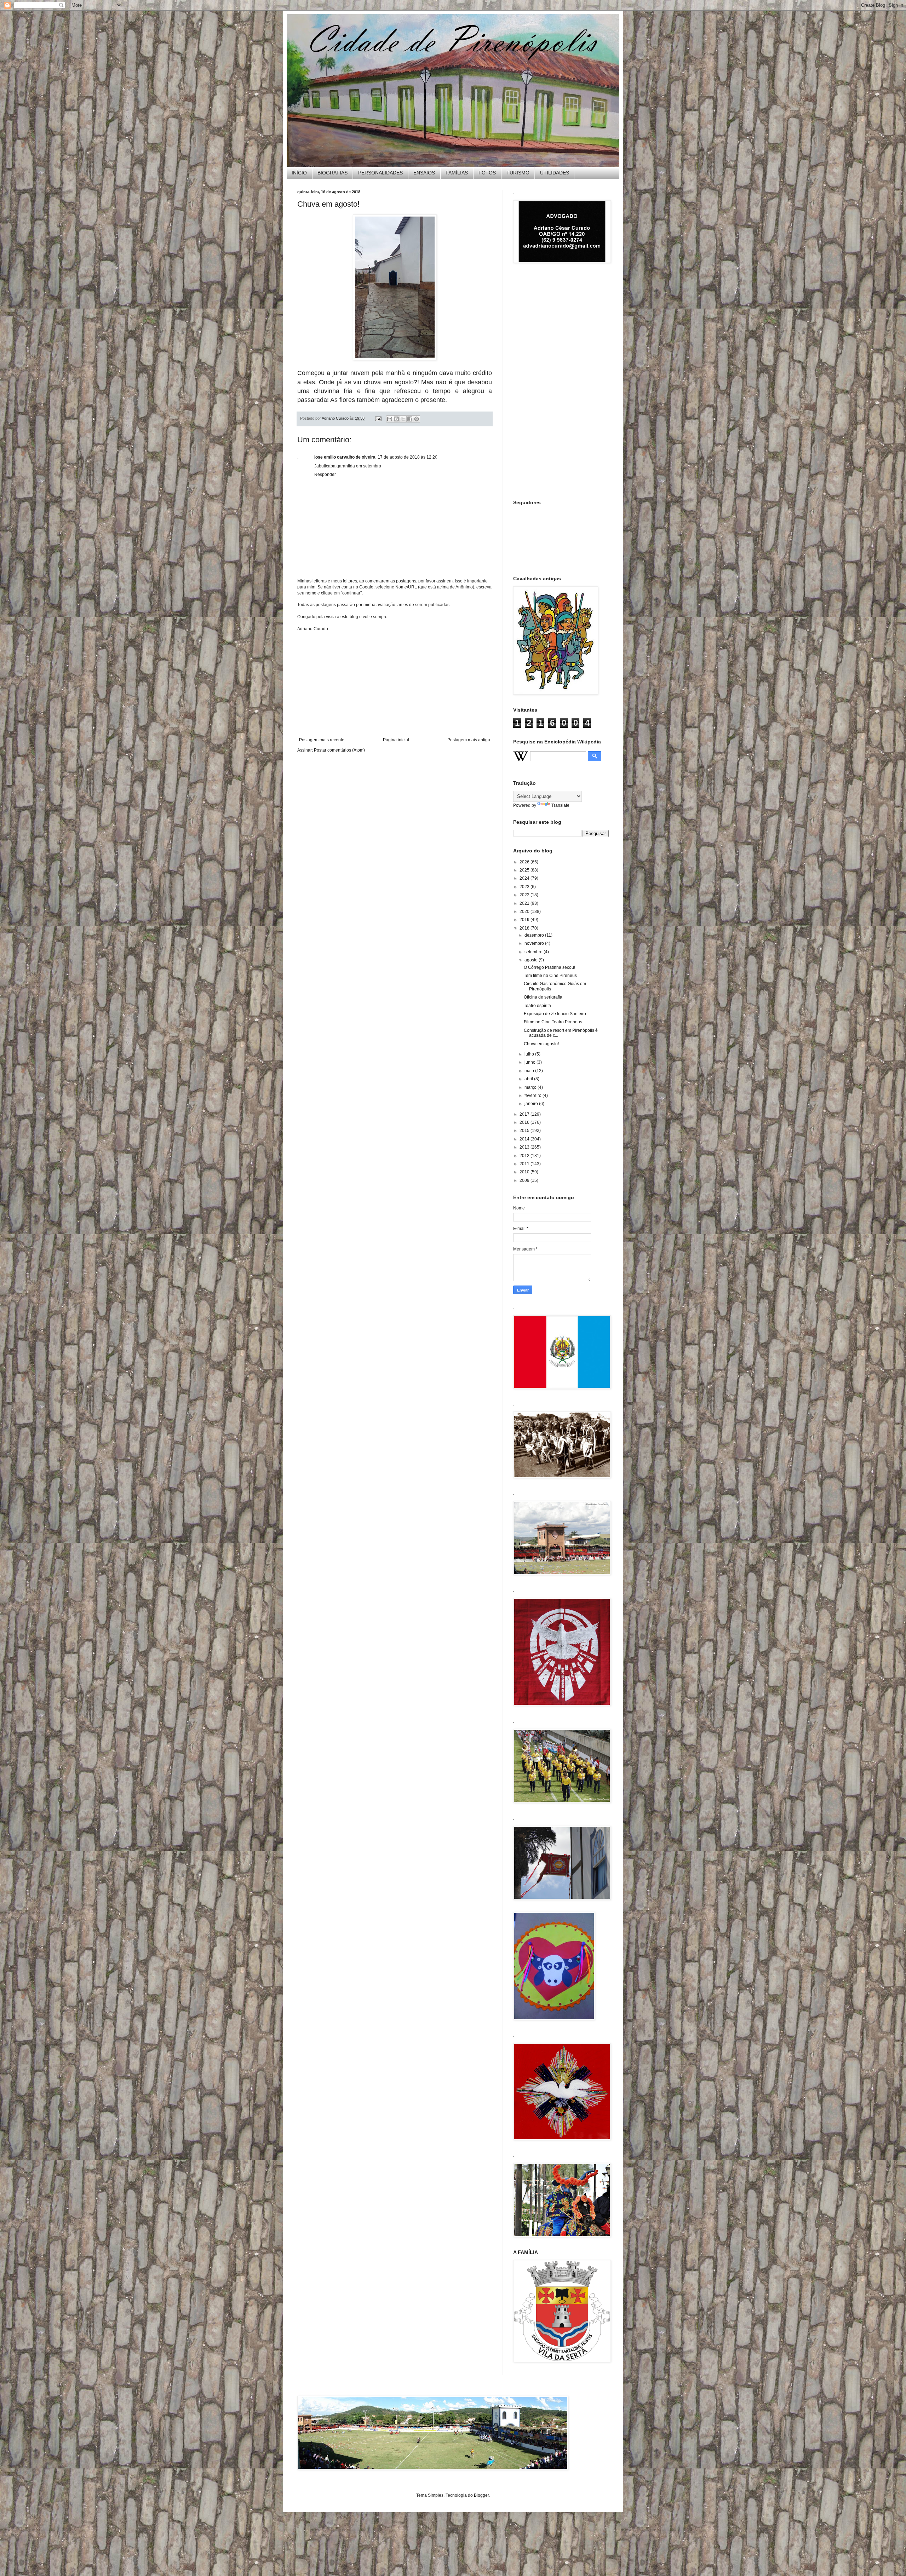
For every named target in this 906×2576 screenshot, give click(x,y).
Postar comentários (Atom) (339, 750)
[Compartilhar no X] (403, 419)
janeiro (532, 1104)
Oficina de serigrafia (543, 997)
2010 (525, 1172)
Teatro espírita (537, 1006)
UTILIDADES (555, 173)
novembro (535, 943)
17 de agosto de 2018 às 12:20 (408, 457)
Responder (325, 475)
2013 (525, 1147)
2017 (525, 1114)
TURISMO (518, 173)
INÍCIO (299, 173)
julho (530, 1054)
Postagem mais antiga (469, 740)
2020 (525, 912)
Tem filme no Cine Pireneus (550, 976)
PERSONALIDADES (380, 173)
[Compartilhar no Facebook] (410, 419)
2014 (525, 1139)
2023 (525, 887)
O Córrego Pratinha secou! (549, 967)
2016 (525, 1122)
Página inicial (396, 740)
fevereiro (534, 1096)
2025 (525, 870)
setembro (534, 952)
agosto (532, 960)
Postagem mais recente (322, 740)
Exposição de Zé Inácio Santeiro (555, 1014)
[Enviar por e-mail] (390, 419)
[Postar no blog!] (396, 419)
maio (530, 1071)
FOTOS (487, 173)
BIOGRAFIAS (332, 173)
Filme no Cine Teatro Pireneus (553, 1022)
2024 (525, 878)
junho (531, 1062)
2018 (525, 928)
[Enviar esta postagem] (378, 418)
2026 (525, 862)
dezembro (535, 935)
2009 (525, 1180)
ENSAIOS (424, 173)
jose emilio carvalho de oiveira (345, 457)
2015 (525, 1131)
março (531, 1087)
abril (529, 1079)
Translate (560, 805)
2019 (525, 920)
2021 (525, 903)
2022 (525, 895)
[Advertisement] (395, 684)
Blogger (481, 2495)
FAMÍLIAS (457, 173)
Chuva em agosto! (541, 1044)
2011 (525, 1164)
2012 (525, 1156)
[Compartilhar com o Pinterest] (417, 419)
